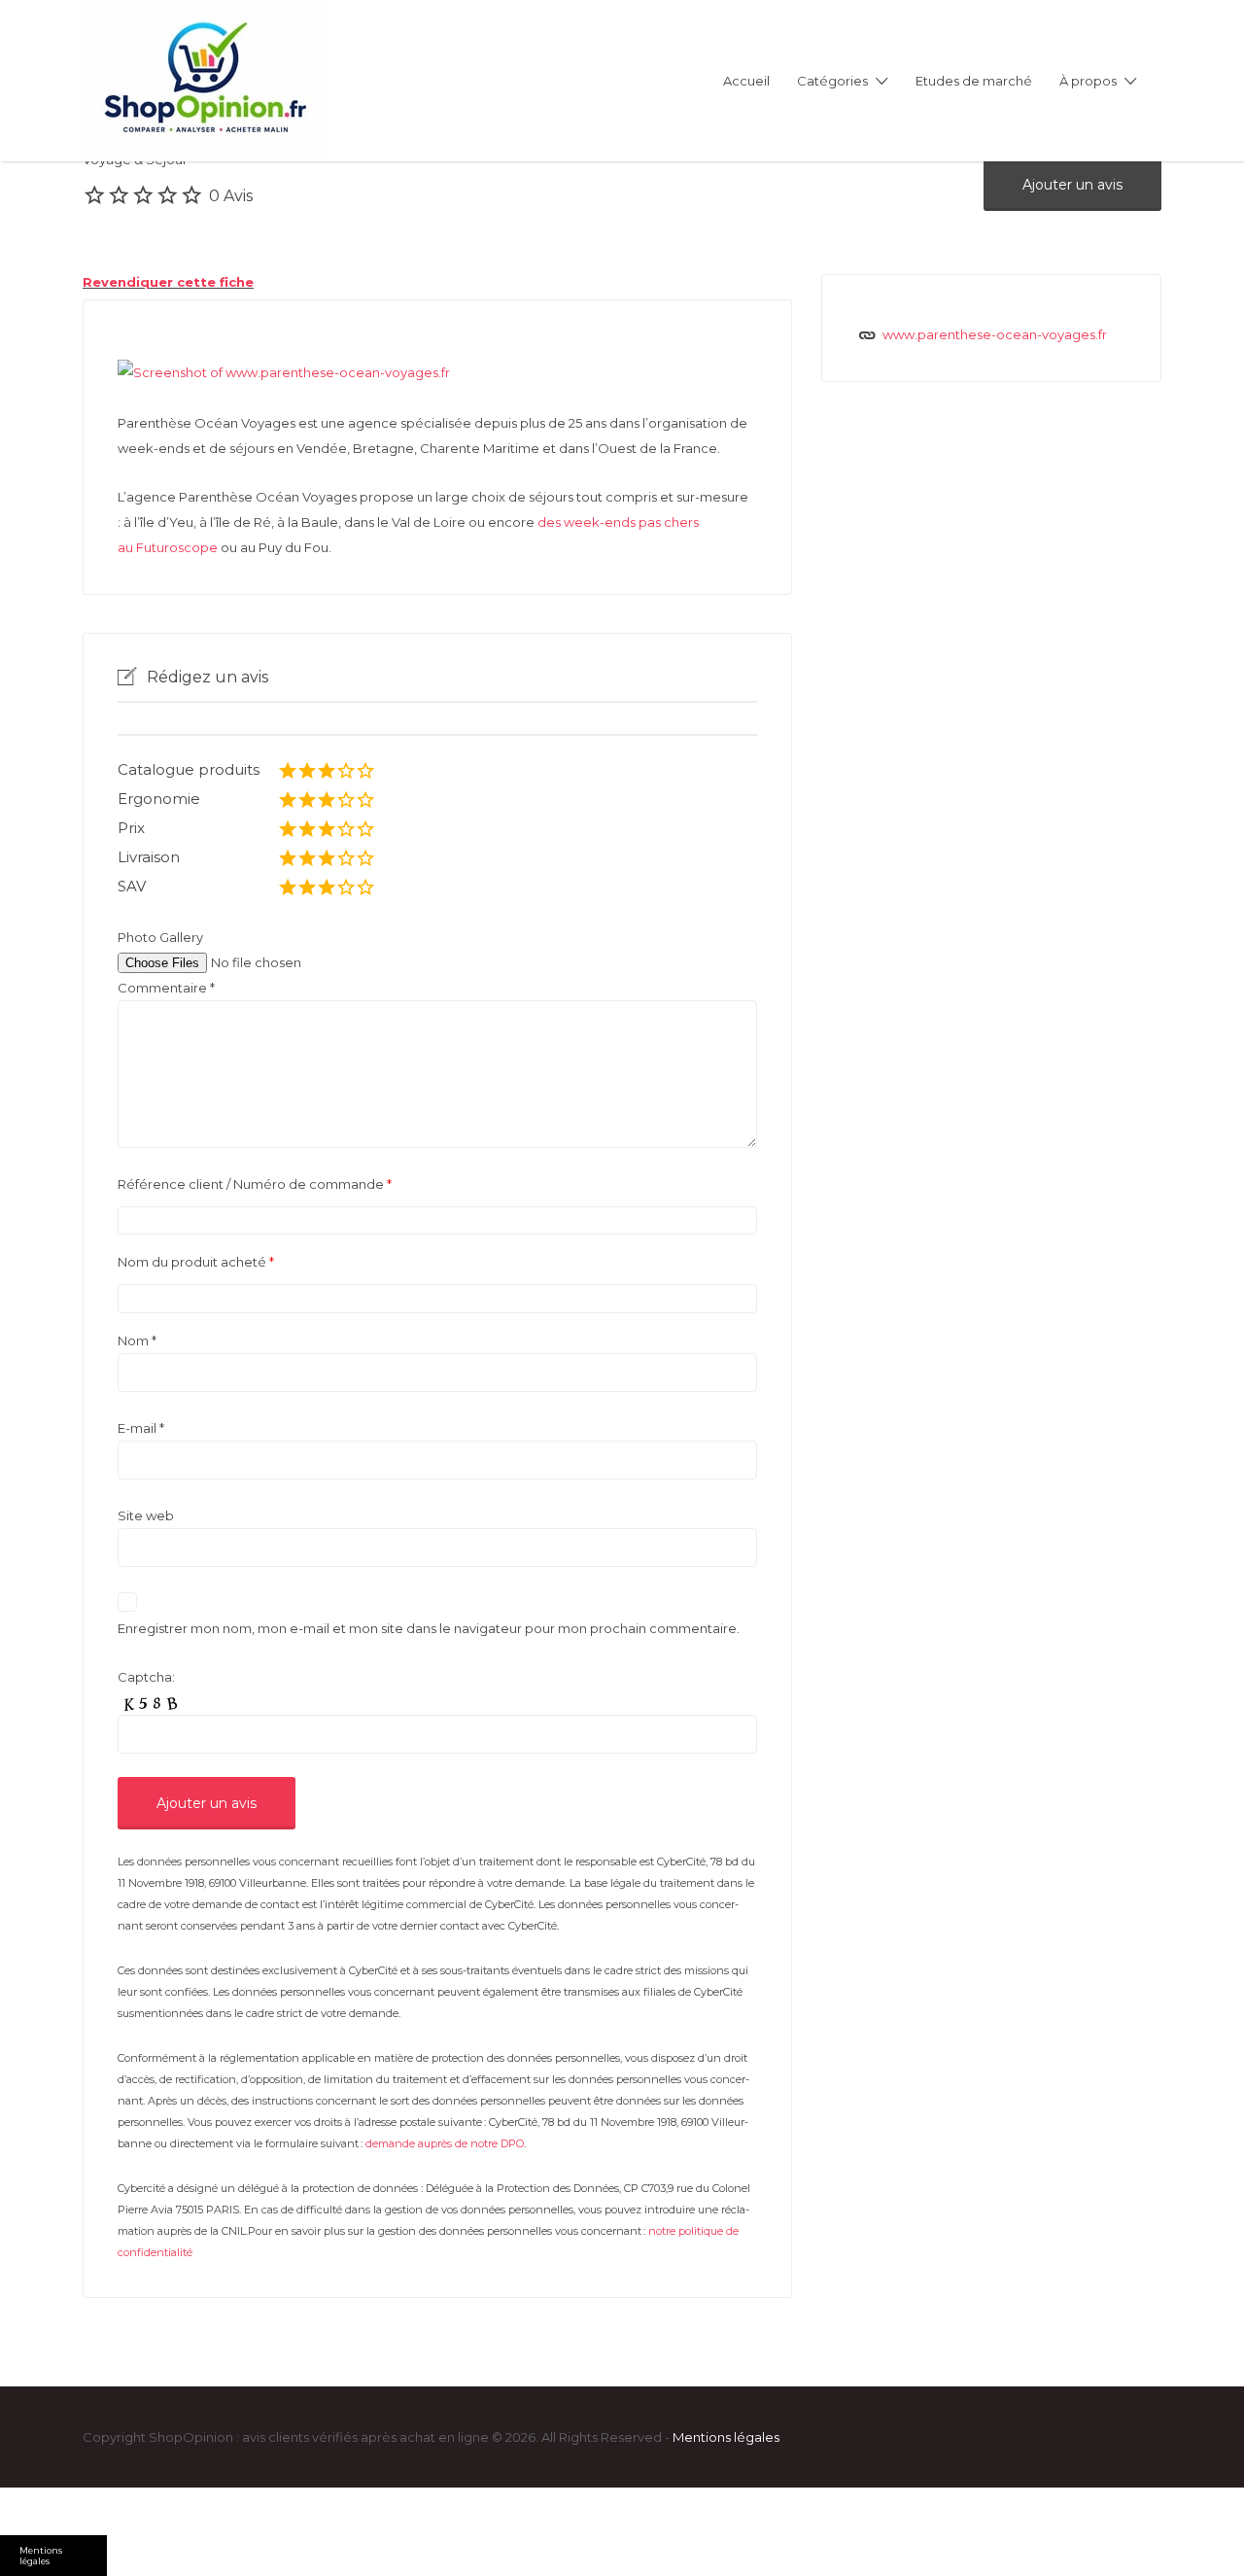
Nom (137, 1340)
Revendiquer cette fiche (168, 282)
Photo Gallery (160, 937)
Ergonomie (159, 799)
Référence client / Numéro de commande (255, 1184)
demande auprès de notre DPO (445, 2143)
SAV (132, 886)
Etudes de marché (974, 81)
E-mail (141, 1428)
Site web (146, 1515)
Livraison (149, 857)
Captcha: (146, 1677)
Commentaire (166, 988)
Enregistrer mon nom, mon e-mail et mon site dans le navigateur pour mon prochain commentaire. (429, 1628)
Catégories (832, 81)
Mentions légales (726, 2437)
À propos (1088, 81)
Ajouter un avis (1072, 185)
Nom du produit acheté (196, 1262)
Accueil (746, 81)
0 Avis (231, 196)
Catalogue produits (189, 769)
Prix (131, 828)
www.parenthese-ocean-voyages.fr (995, 334)
